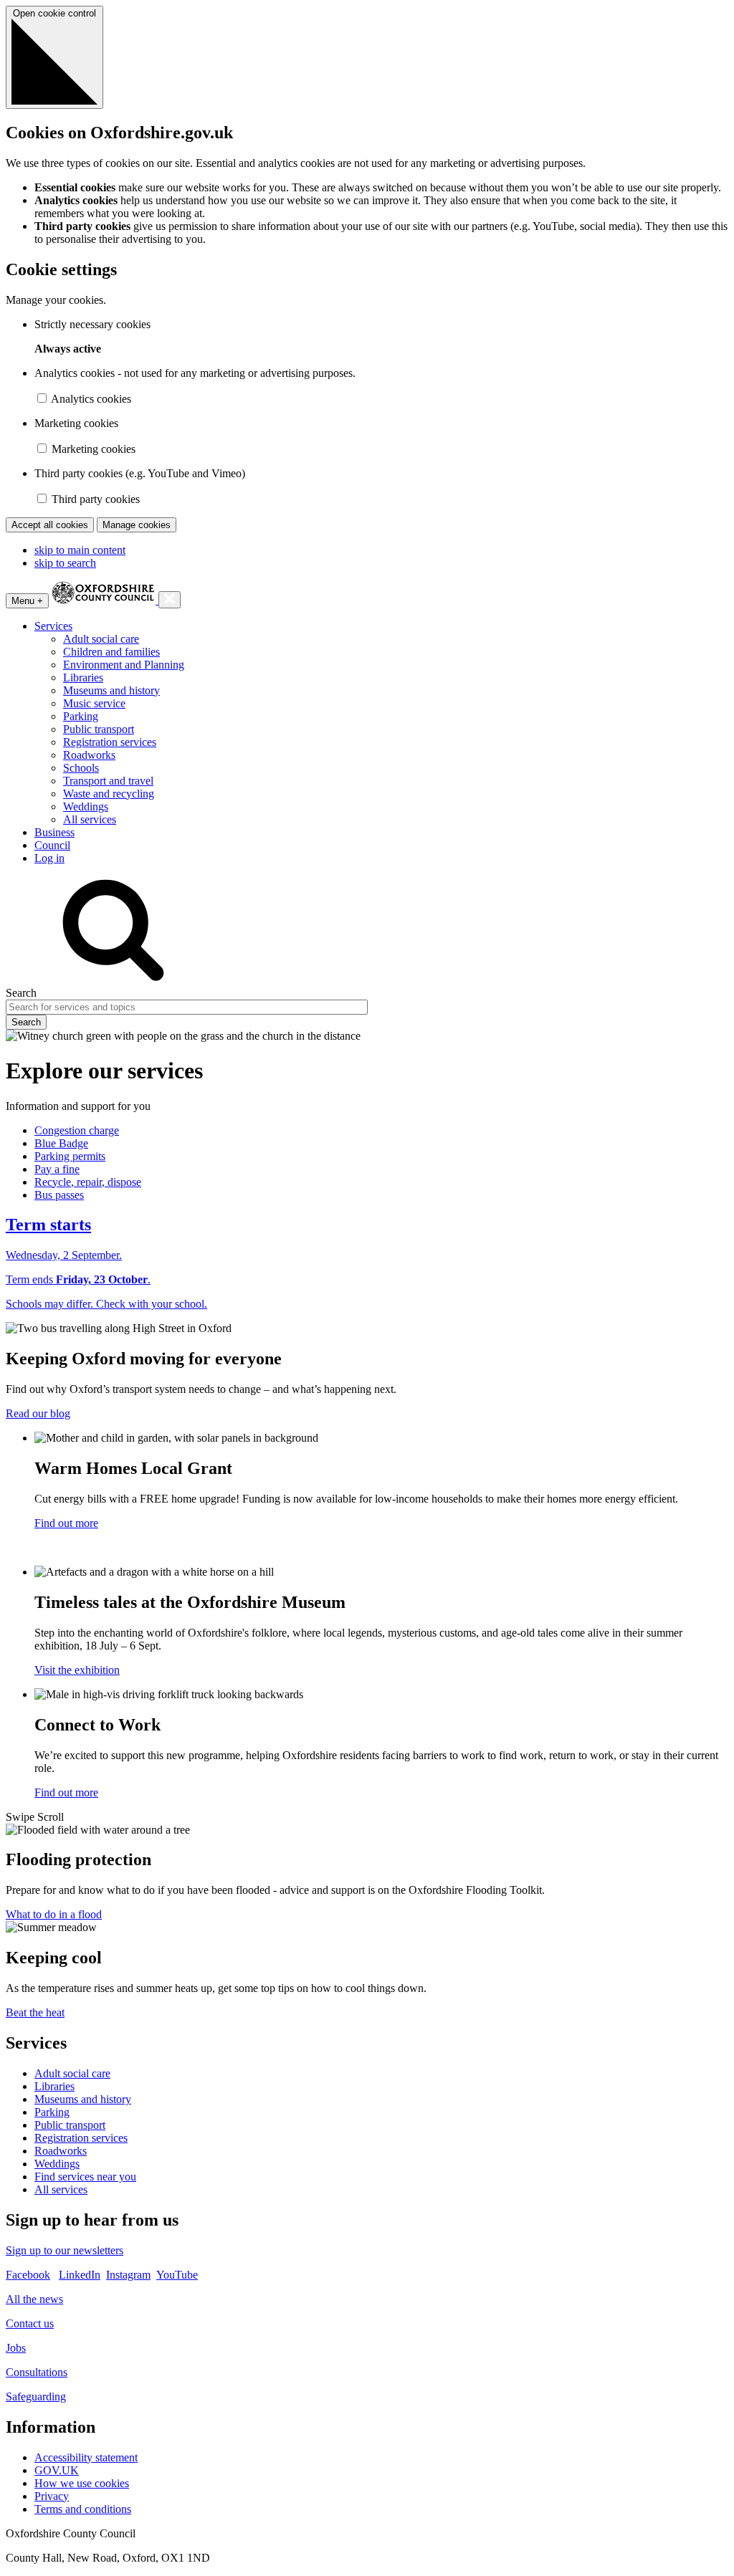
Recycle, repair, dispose (88, 1182)
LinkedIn (80, 2275)
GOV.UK (57, 2470)
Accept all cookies (50, 525)
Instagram (128, 2275)
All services (90, 819)
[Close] (170, 600)
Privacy (52, 2496)
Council (52, 845)
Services (53, 626)
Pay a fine (57, 1169)
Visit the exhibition (77, 1670)
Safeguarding (36, 2397)
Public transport (99, 729)
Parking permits (70, 1156)
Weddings (86, 806)
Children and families (111, 652)
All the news (34, 2299)
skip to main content (80, 550)
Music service (94, 703)
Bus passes (59, 1195)
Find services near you (85, 2177)
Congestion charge (77, 1130)
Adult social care (101, 639)
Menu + (27, 601)
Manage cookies (137, 525)
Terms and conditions (83, 2509)
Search (21, 993)
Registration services (110, 742)
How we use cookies (82, 2483)
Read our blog (38, 1413)
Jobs (16, 2348)
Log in (49, 858)
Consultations (37, 2372)
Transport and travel (108, 781)
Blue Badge (61, 1143)
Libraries (83, 677)
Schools (81, 768)
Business (54, 832)
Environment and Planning (124, 665)
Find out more (66, 1523)
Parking (81, 716)
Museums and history (111, 690)
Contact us (30, 2323)
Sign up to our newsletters (65, 2250)
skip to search (65, 563)
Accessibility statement (86, 2457)
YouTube (177, 2275)
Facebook (28, 2275)
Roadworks (89, 755)
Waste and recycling (109, 794)
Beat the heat (35, 2012)
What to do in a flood (54, 1914)
